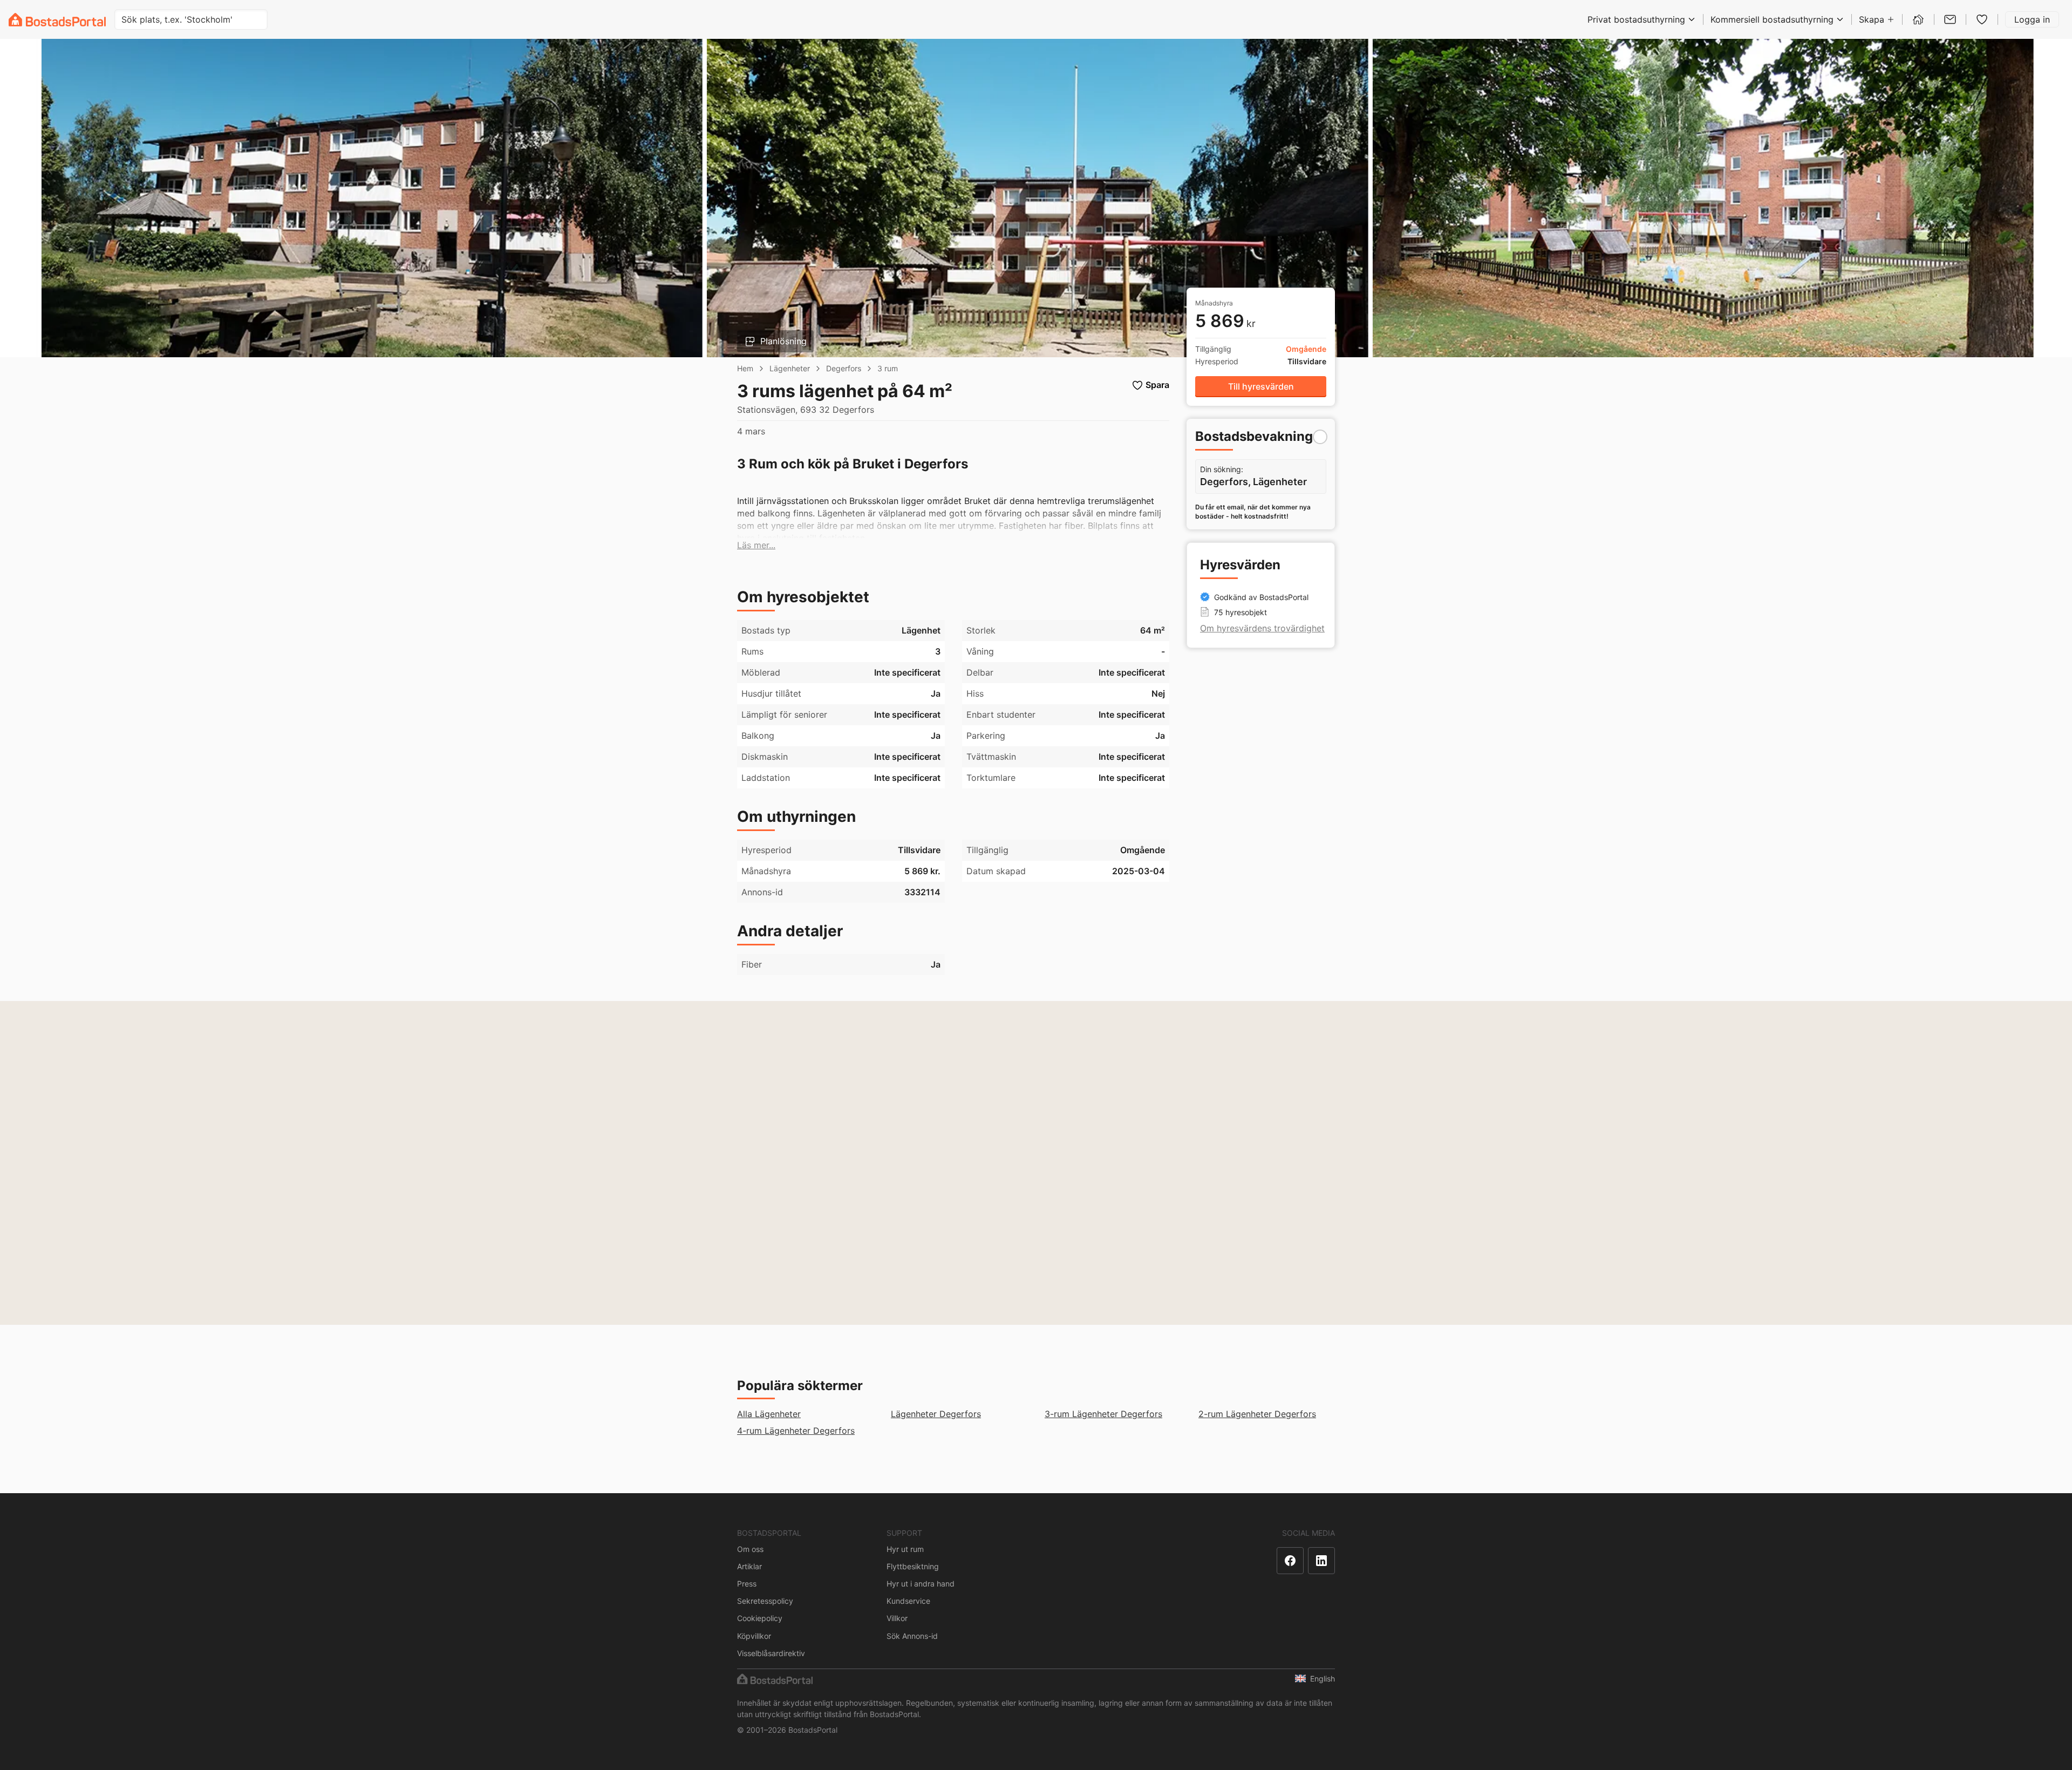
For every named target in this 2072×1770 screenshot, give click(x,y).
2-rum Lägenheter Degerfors (1257, 1414)
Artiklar (749, 1566)
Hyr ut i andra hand (921, 1584)
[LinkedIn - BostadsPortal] (1321, 1561)
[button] (756, 545)
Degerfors (844, 368)
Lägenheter (790, 368)
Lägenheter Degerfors (936, 1414)
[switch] (1320, 437)
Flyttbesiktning (913, 1566)
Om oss (750, 1549)
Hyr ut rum (905, 1549)
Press (747, 1584)
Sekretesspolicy (765, 1601)
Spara (1157, 385)
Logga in (2032, 19)
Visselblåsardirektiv (771, 1653)
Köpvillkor (754, 1636)
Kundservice (908, 1601)
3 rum (888, 368)
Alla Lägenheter (769, 1414)
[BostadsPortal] (57, 20)
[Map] (1036, 1163)
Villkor (897, 1618)
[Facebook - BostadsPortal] (1290, 1561)
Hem (745, 368)
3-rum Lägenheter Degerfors (1103, 1414)
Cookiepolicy (760, 1618)
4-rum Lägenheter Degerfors (796, 1431)
